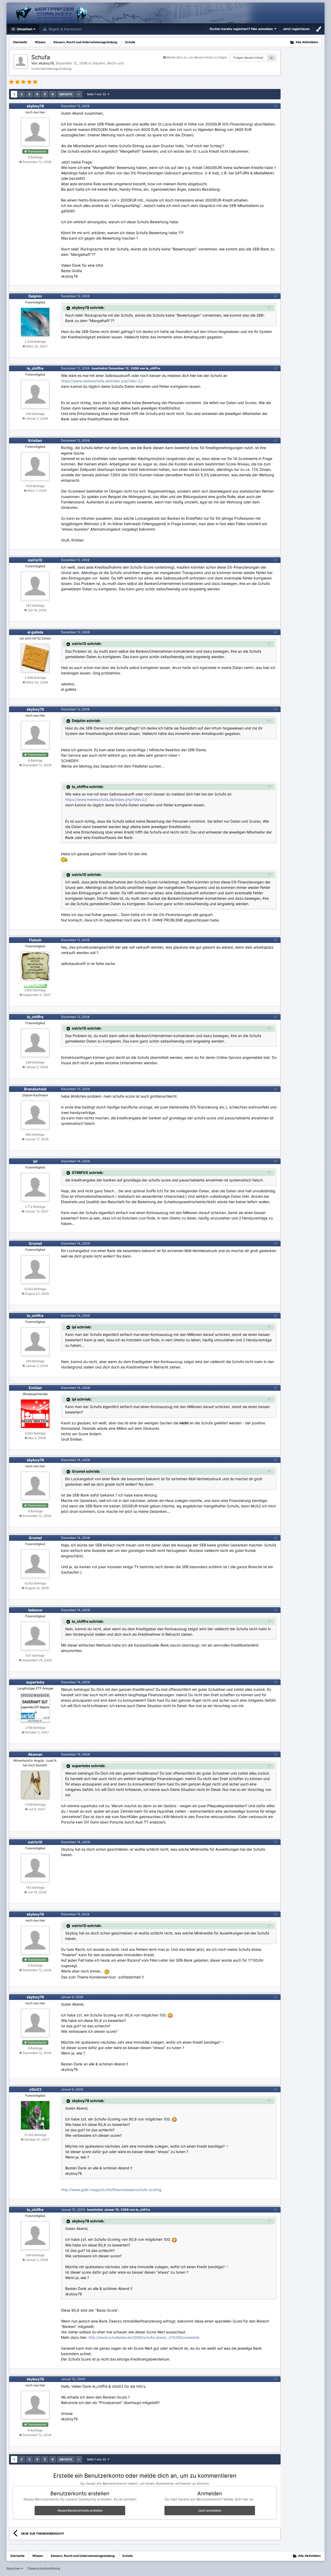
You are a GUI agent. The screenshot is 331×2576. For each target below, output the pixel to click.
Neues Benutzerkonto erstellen (80, 2510)
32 (271, 58)
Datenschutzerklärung (44, 2568)
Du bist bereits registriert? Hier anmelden (242, 29)
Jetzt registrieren (296, 29)
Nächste (66, 94)
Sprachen (14, 2568)
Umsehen (24, 29)
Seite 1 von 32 (97, 94)
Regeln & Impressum (65, 29)
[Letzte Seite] (79, 94)
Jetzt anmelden (210, 2510)
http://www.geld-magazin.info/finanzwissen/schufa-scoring (111, 2190)
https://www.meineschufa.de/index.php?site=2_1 (102, 381)
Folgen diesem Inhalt (248, 58)
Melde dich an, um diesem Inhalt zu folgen (197, 57)
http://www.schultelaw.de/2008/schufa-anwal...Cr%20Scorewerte (144, 2337)
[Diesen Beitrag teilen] (275, 106)
